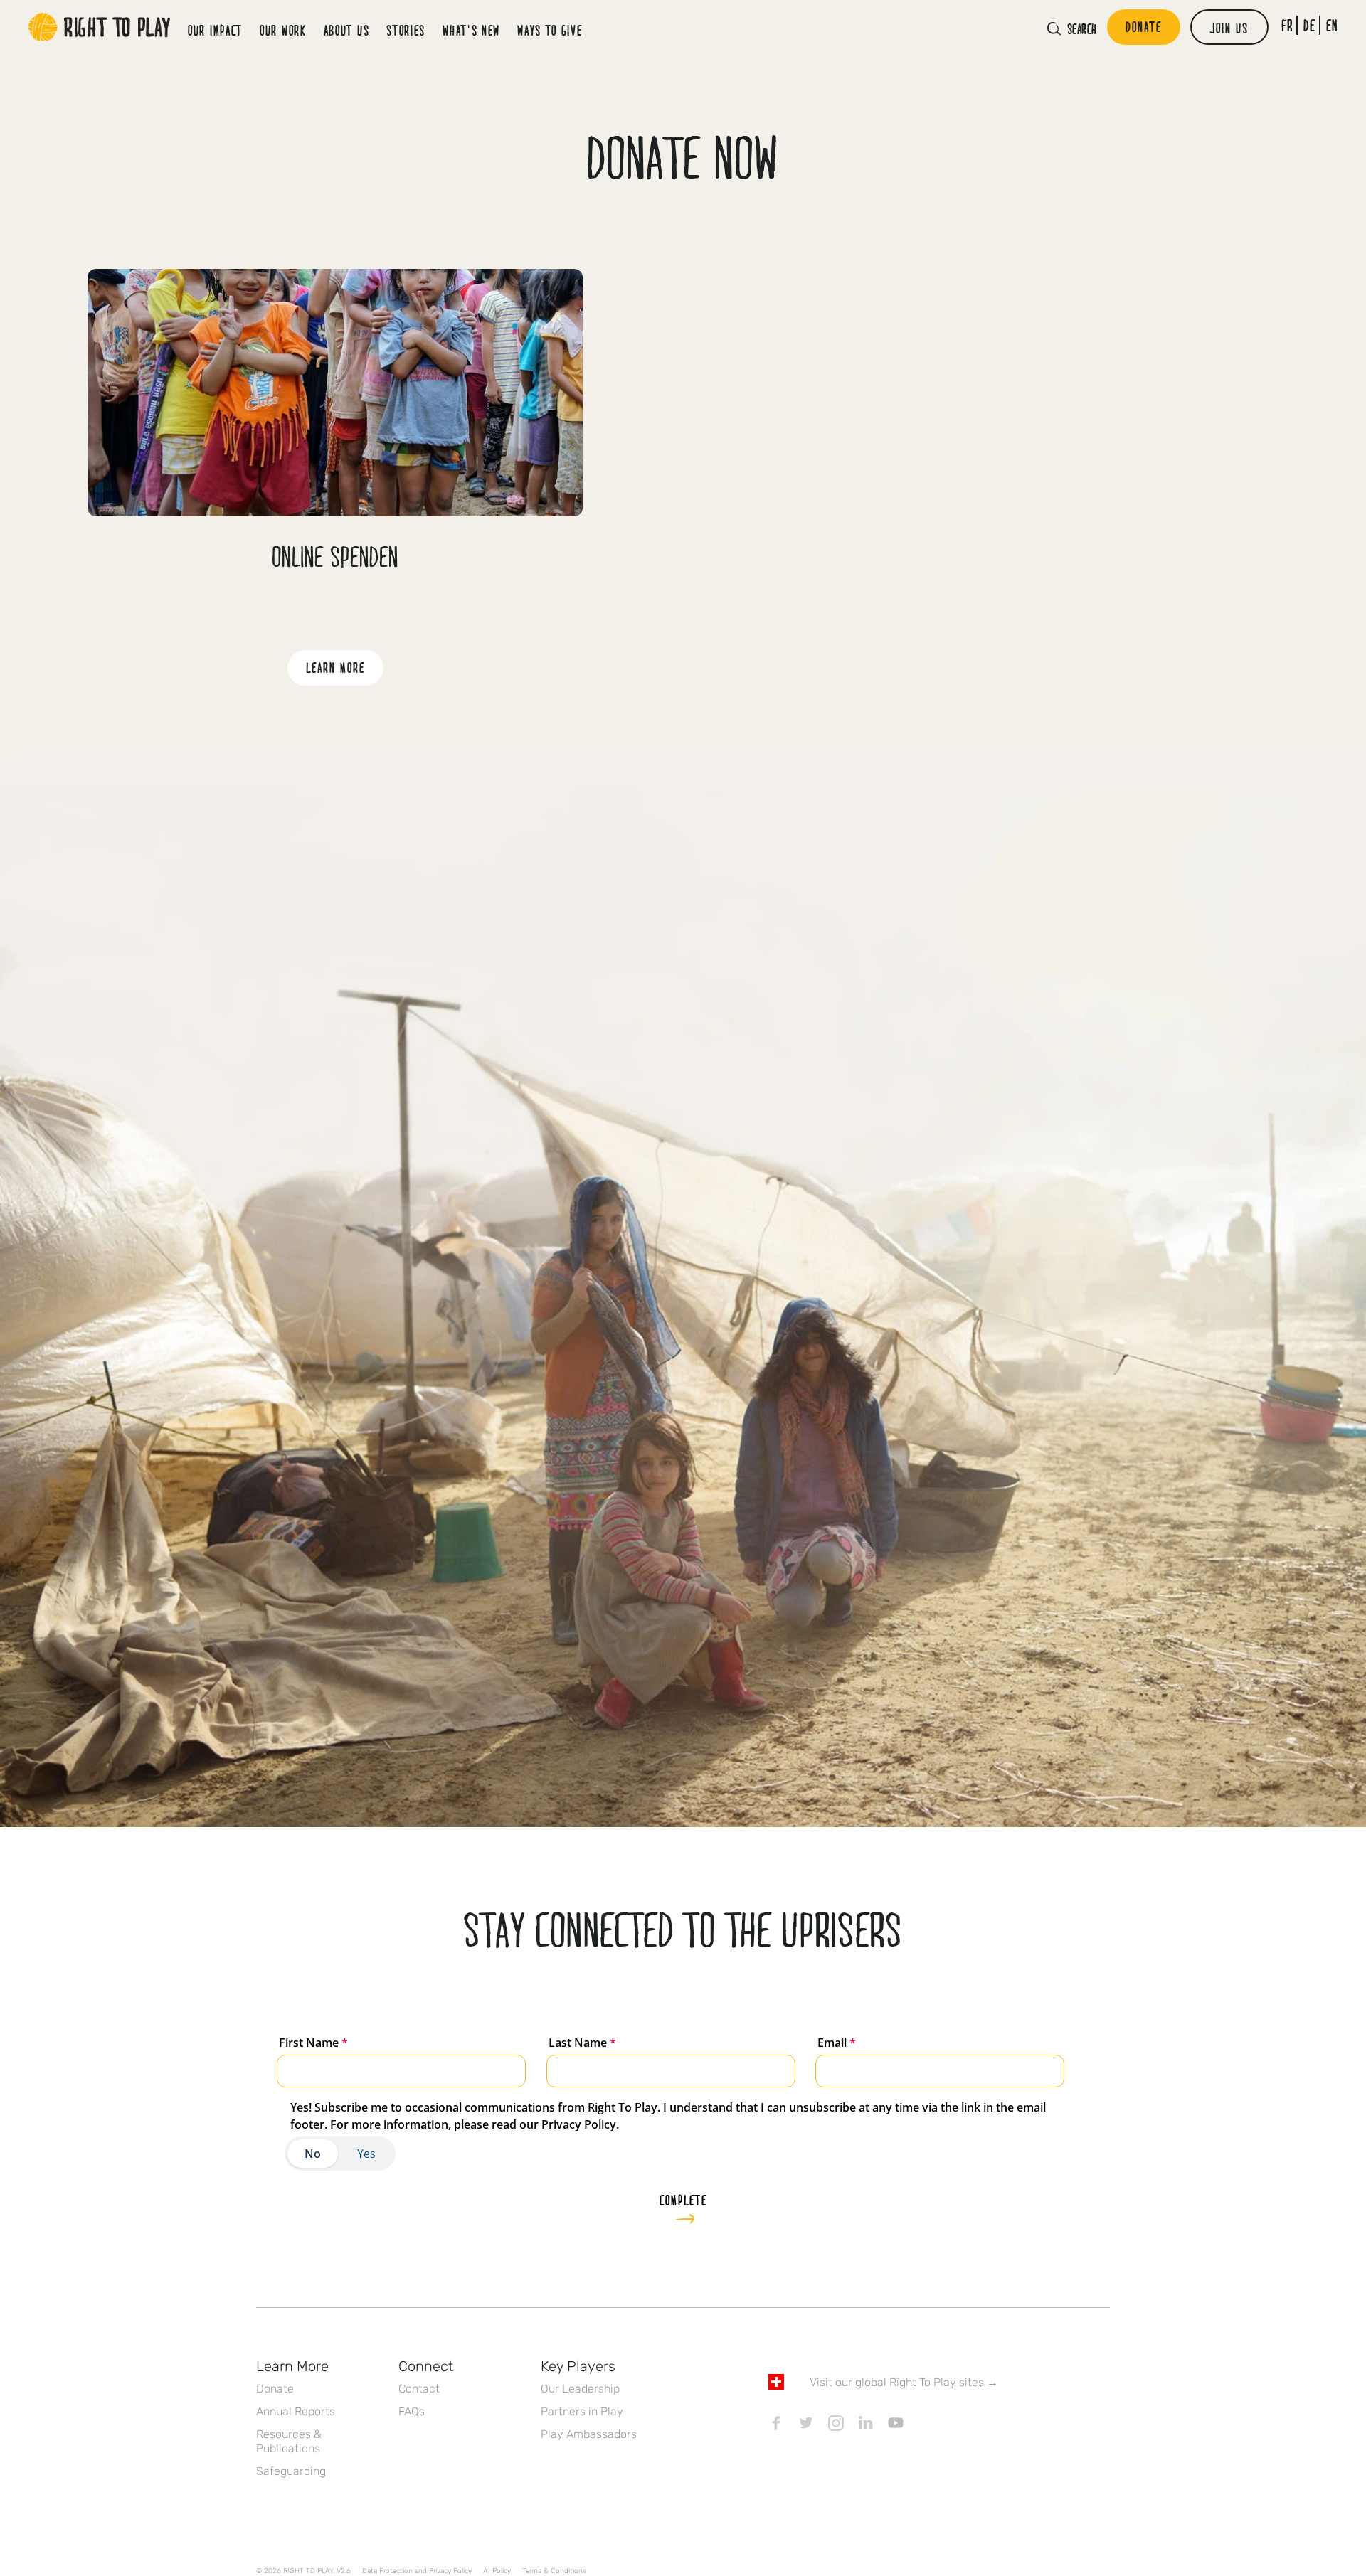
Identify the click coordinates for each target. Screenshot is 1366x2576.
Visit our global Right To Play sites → (904, 2382)
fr (1287, 25)
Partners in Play (582, 2411)
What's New (471, 30)
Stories (406, 30)
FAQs (412, 2411)
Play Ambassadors (589, 2434)
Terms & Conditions (554, 2571)
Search (1082, 28)
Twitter (806, 2423)
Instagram (836, 2423)
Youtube (896, 2423)
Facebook (776, 2423)
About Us (347, 30)
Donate (275, 2389)
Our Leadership (580, 2389)
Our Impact (215, 30)
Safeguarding (291, 2471)
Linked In (866, 2423)
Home (100, 27)
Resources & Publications (289, 2441)
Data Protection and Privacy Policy (417, 2571)
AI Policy (497, 2571)
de (1309, 25)
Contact (419, 2389)
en (1332, 25)
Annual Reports (296, 2411)
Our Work (283, 30)
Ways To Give (550, 30)
